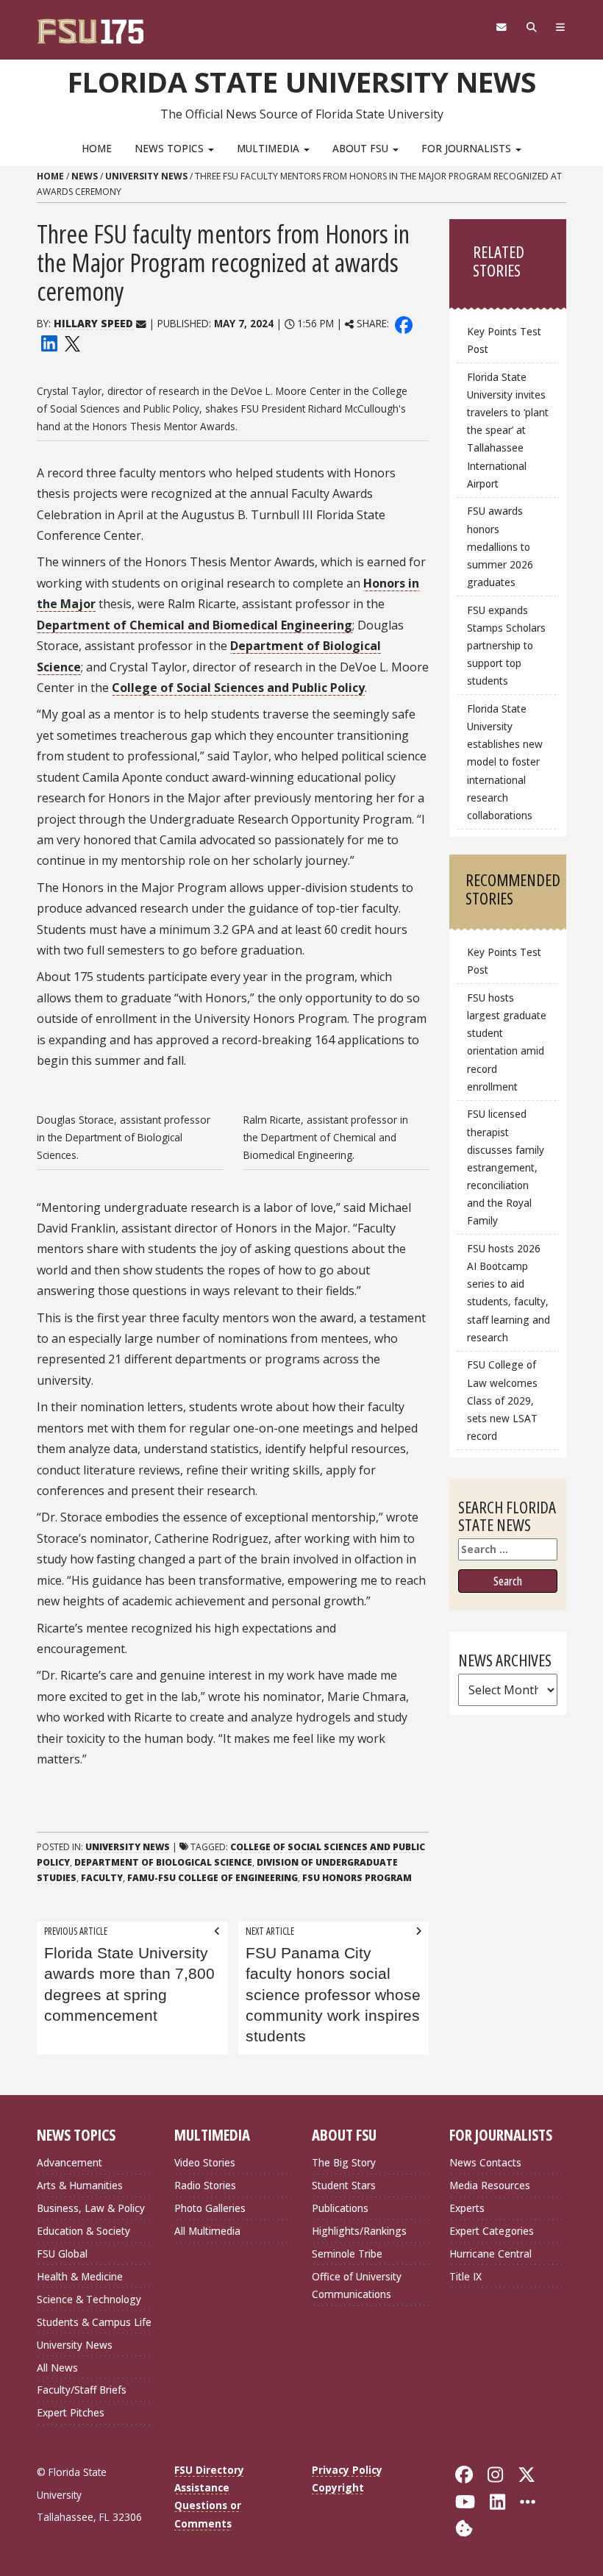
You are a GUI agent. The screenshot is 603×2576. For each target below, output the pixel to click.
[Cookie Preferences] (464, 2527)
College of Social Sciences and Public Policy (238, 688)
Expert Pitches (71, 2412)
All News (57, 2368)
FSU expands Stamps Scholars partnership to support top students (506, 646)
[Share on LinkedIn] (49, 342)
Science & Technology (89, 2299)
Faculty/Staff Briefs (82, 2390)
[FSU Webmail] (501, 27)
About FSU (362, 148)
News (85, 176)
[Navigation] (561, 27)
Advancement (69, 2162)
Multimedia (270, 148)
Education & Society (83, 2231)
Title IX (465, 2276)
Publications (340, 2208)
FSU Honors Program (357, 1878)
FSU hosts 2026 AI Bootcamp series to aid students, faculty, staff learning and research (509, 1293)
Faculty (102, 1878)
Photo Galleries (210, 2208)
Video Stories (205, 2162)
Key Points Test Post (504, 340)
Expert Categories (492, 2231)
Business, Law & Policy (91, 2208)
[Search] (531, 27)
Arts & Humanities (80, 2185)
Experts (467, 2208)
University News (146, 176)
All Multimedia (207, 2231)
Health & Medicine (80, 2276)
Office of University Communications (357, 2285)
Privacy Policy (347, 2470)
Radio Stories (205, 2185)
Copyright (338, 2487)
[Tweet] (72, 342)
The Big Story (344, 2162)
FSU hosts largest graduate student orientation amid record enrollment (507, 1042)
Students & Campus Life (94, 2322)
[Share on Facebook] (404, 323)
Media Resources (490, 2185)
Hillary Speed (93, 323)
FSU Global (62, 2254)
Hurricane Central (490, 2254)
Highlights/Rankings (359, 2231)
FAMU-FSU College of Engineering (213, 1878)
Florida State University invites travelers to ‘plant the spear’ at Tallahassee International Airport (508, 430)
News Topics (171, 148)
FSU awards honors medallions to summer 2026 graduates (500, 546)
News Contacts (485, 2162)
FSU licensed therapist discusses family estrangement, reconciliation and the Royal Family (506, 1167)
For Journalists (468, 148)
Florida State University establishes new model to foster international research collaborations (505, 762)
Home (97, 148)
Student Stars (344, 2185)
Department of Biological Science (163, 1862)
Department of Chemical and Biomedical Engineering (195, 625)
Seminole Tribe (347, 2254)
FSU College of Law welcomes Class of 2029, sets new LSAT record (502, 1400)
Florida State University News (302, 82)
